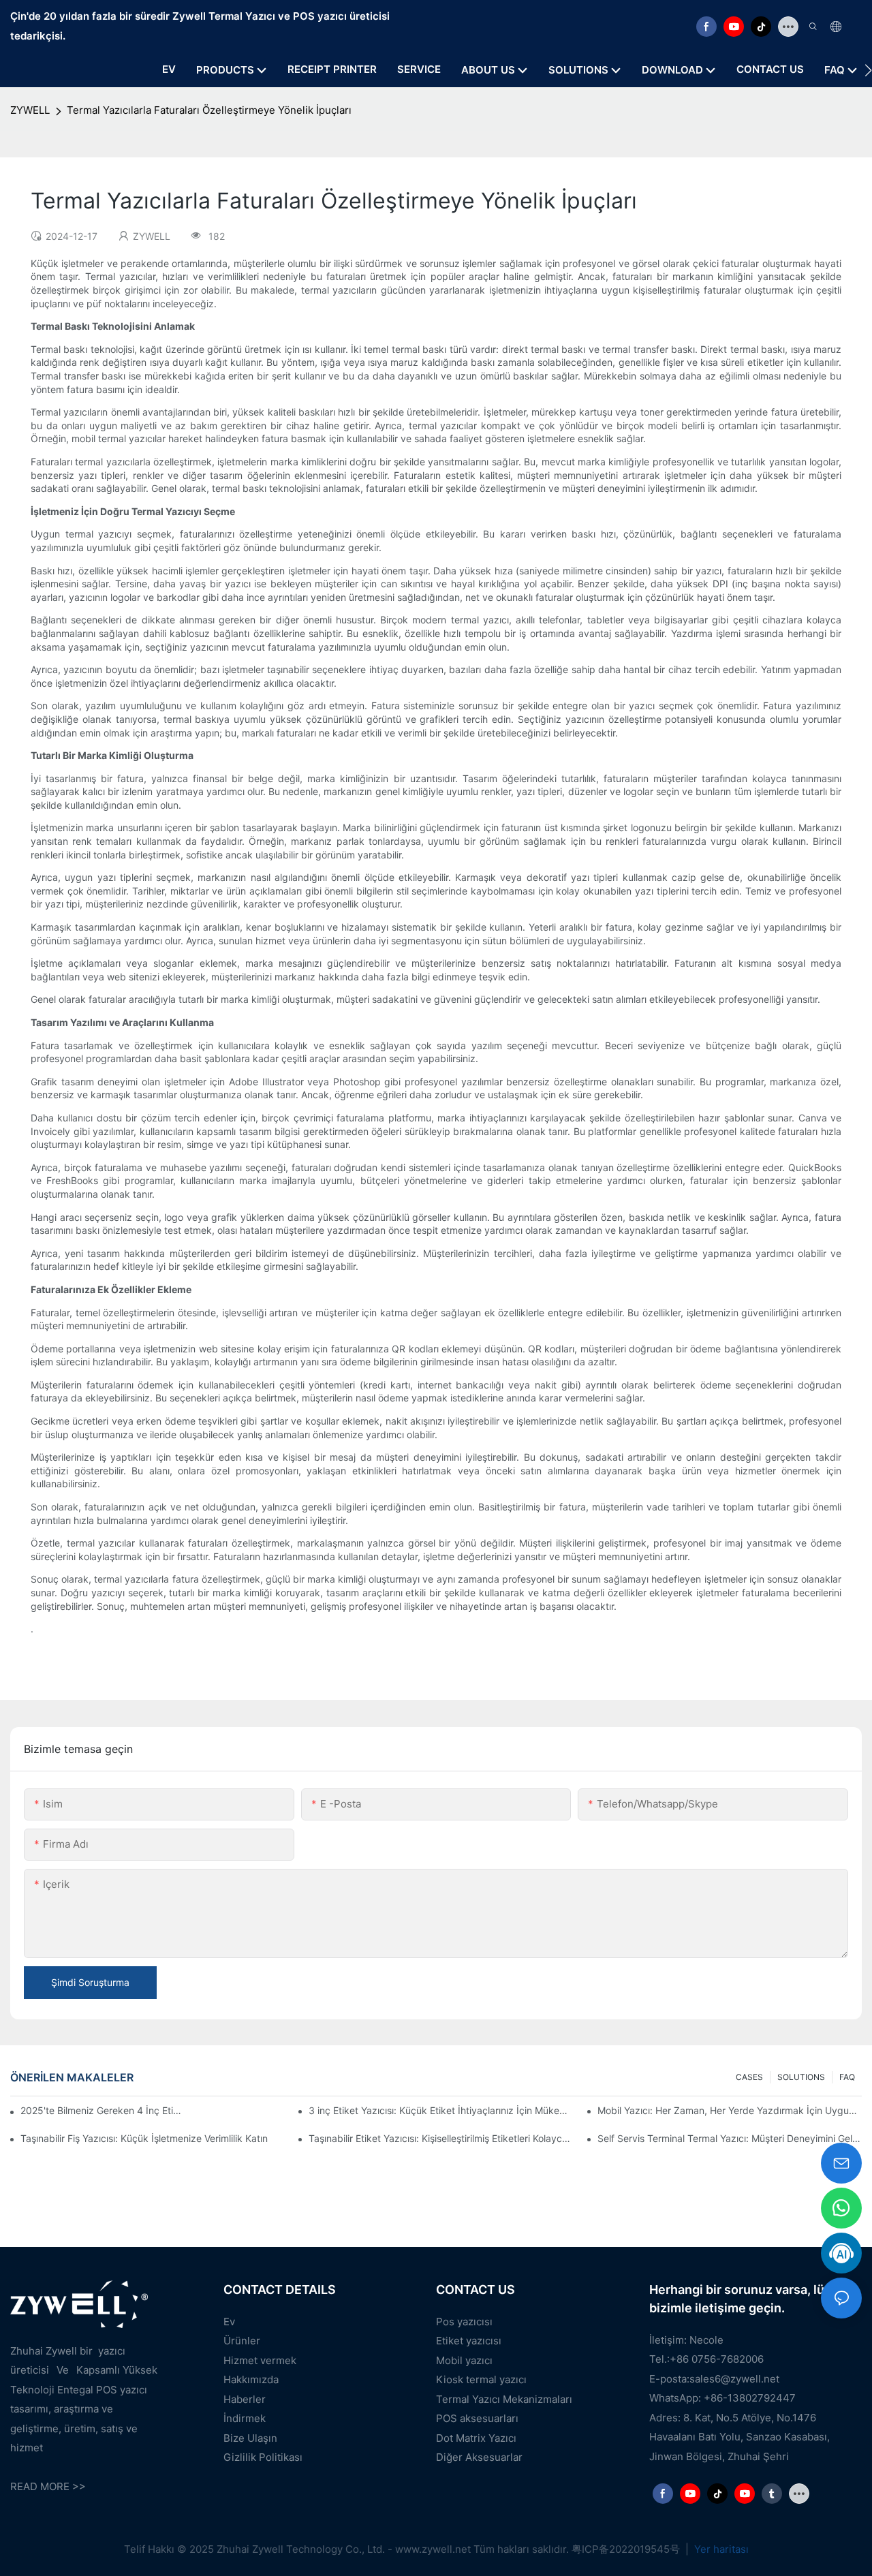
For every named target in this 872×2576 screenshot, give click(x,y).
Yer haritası (720, 2549)
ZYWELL (30, 110)
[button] (868, 70)
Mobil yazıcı (464, 2360)
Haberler (245, 2399)
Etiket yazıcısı (469, 2341)
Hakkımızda (251, 2379)
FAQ (847, 2077)
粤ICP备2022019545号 (627, 2549)
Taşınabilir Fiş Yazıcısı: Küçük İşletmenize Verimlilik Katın (144, 2138)
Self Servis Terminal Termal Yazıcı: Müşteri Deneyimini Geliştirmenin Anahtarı (730, 2138)
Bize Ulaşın (250, 2438)
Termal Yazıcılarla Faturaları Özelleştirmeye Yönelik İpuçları (209, 110)
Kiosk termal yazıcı (481, 2379)
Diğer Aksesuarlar (479, 2457)
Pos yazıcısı (464, 2322)
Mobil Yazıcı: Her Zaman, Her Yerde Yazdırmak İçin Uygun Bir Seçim (730, 2110)
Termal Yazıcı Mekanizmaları (504, 2399)
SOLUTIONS (801, 2077)
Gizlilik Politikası (263, 2457)
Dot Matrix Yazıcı (476, 2438)
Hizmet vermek (260, 2360)
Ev (229, 2322)
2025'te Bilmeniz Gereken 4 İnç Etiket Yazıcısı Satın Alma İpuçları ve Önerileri (103, 2110)
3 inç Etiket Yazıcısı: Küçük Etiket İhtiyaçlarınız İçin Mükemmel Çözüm (441, 2110)
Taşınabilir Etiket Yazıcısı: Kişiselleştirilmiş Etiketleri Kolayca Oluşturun (441, 2138)
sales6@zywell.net (734, 2379)
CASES (749, 2077)
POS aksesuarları (477, 2418)
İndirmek (245, 2418)
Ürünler (242, 2341)
